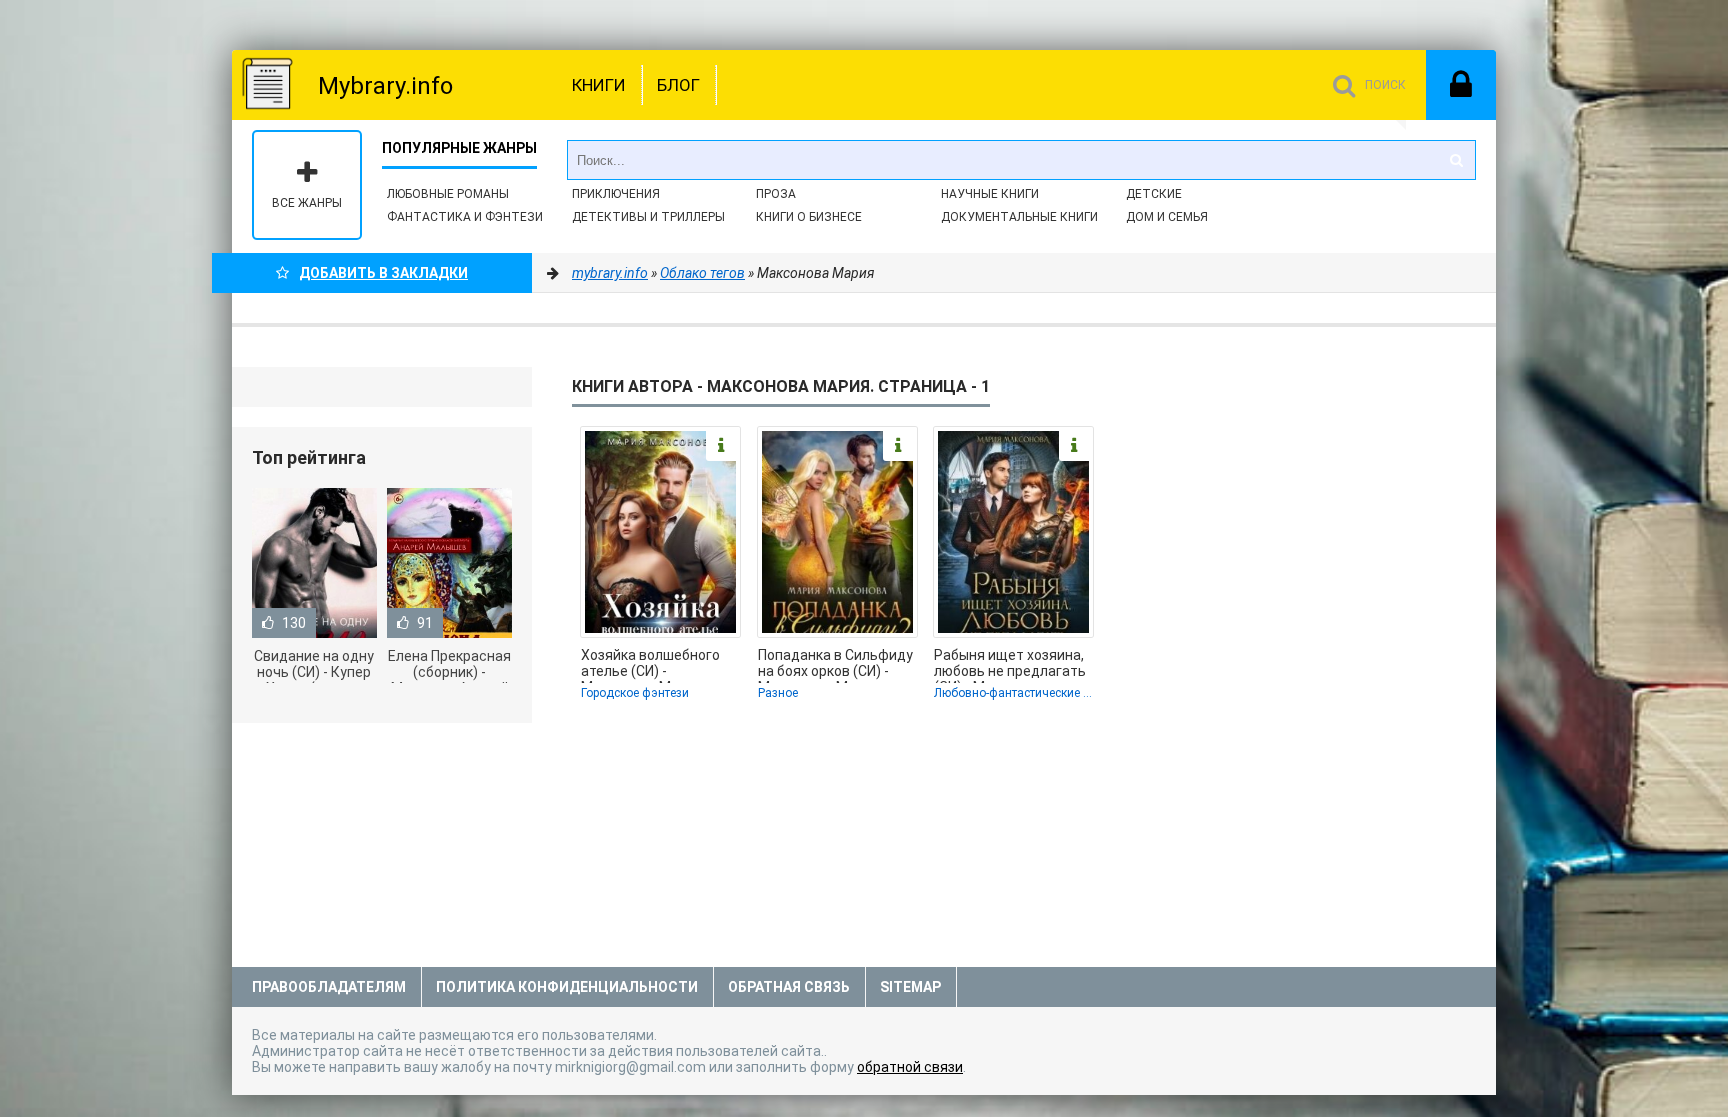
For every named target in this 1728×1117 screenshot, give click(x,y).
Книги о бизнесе (809, 217)
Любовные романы (448, 194)
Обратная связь (789, 987)
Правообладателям (329, 987)
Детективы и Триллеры (648, 217)
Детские (1154, 194)
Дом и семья (1167, 217)
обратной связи (910, 1067)
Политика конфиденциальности (567, 987)
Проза (776, 194)
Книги (599, 85)
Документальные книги (1019, 217)
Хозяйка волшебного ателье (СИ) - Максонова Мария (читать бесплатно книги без (650, 665)
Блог (678, 85)
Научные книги (990, 194)
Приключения (616, 194)
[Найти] (1456, 160)
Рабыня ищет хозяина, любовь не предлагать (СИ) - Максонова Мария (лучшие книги (1010, 665)
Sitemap (910, 987)
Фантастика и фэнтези (465, 217)
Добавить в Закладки (383, 273)
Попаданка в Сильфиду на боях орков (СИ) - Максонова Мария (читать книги (835, 665)
